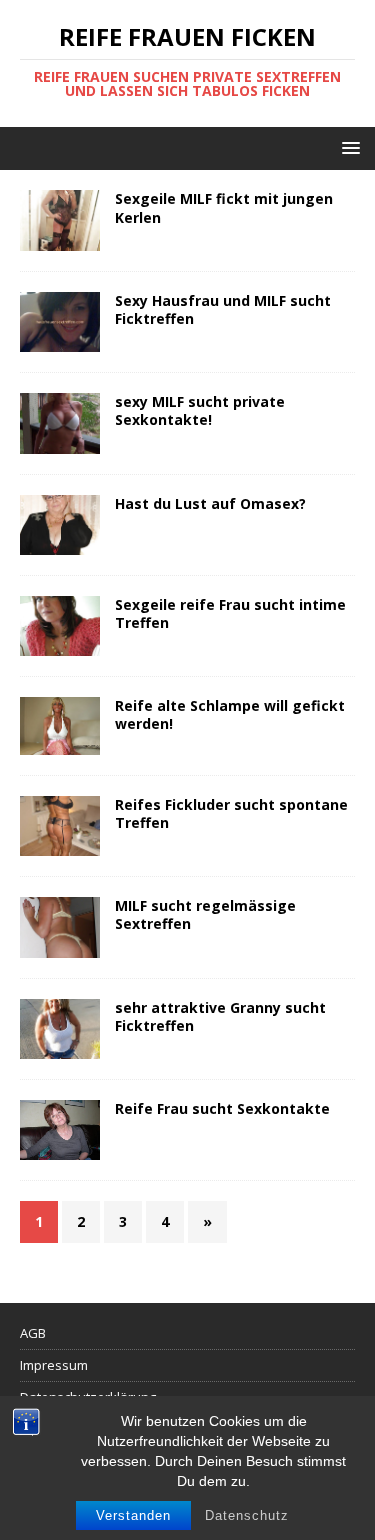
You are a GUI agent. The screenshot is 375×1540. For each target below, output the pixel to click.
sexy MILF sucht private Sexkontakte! (200, 410)
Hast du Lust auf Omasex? (210, 503)
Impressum (54, 1365)
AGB (33, 1333)
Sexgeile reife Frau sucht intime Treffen (230, 613)
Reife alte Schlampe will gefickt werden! (230, 714)
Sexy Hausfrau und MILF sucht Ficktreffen (223, 309)
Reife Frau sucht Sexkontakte (222, 1108)
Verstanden (133, 1515)
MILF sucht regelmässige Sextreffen (205, 914)
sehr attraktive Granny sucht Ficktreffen (220, 1016)
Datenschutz (247, 1515)
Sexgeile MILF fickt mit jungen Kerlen (224, 207)
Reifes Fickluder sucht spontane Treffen (231, 813)
